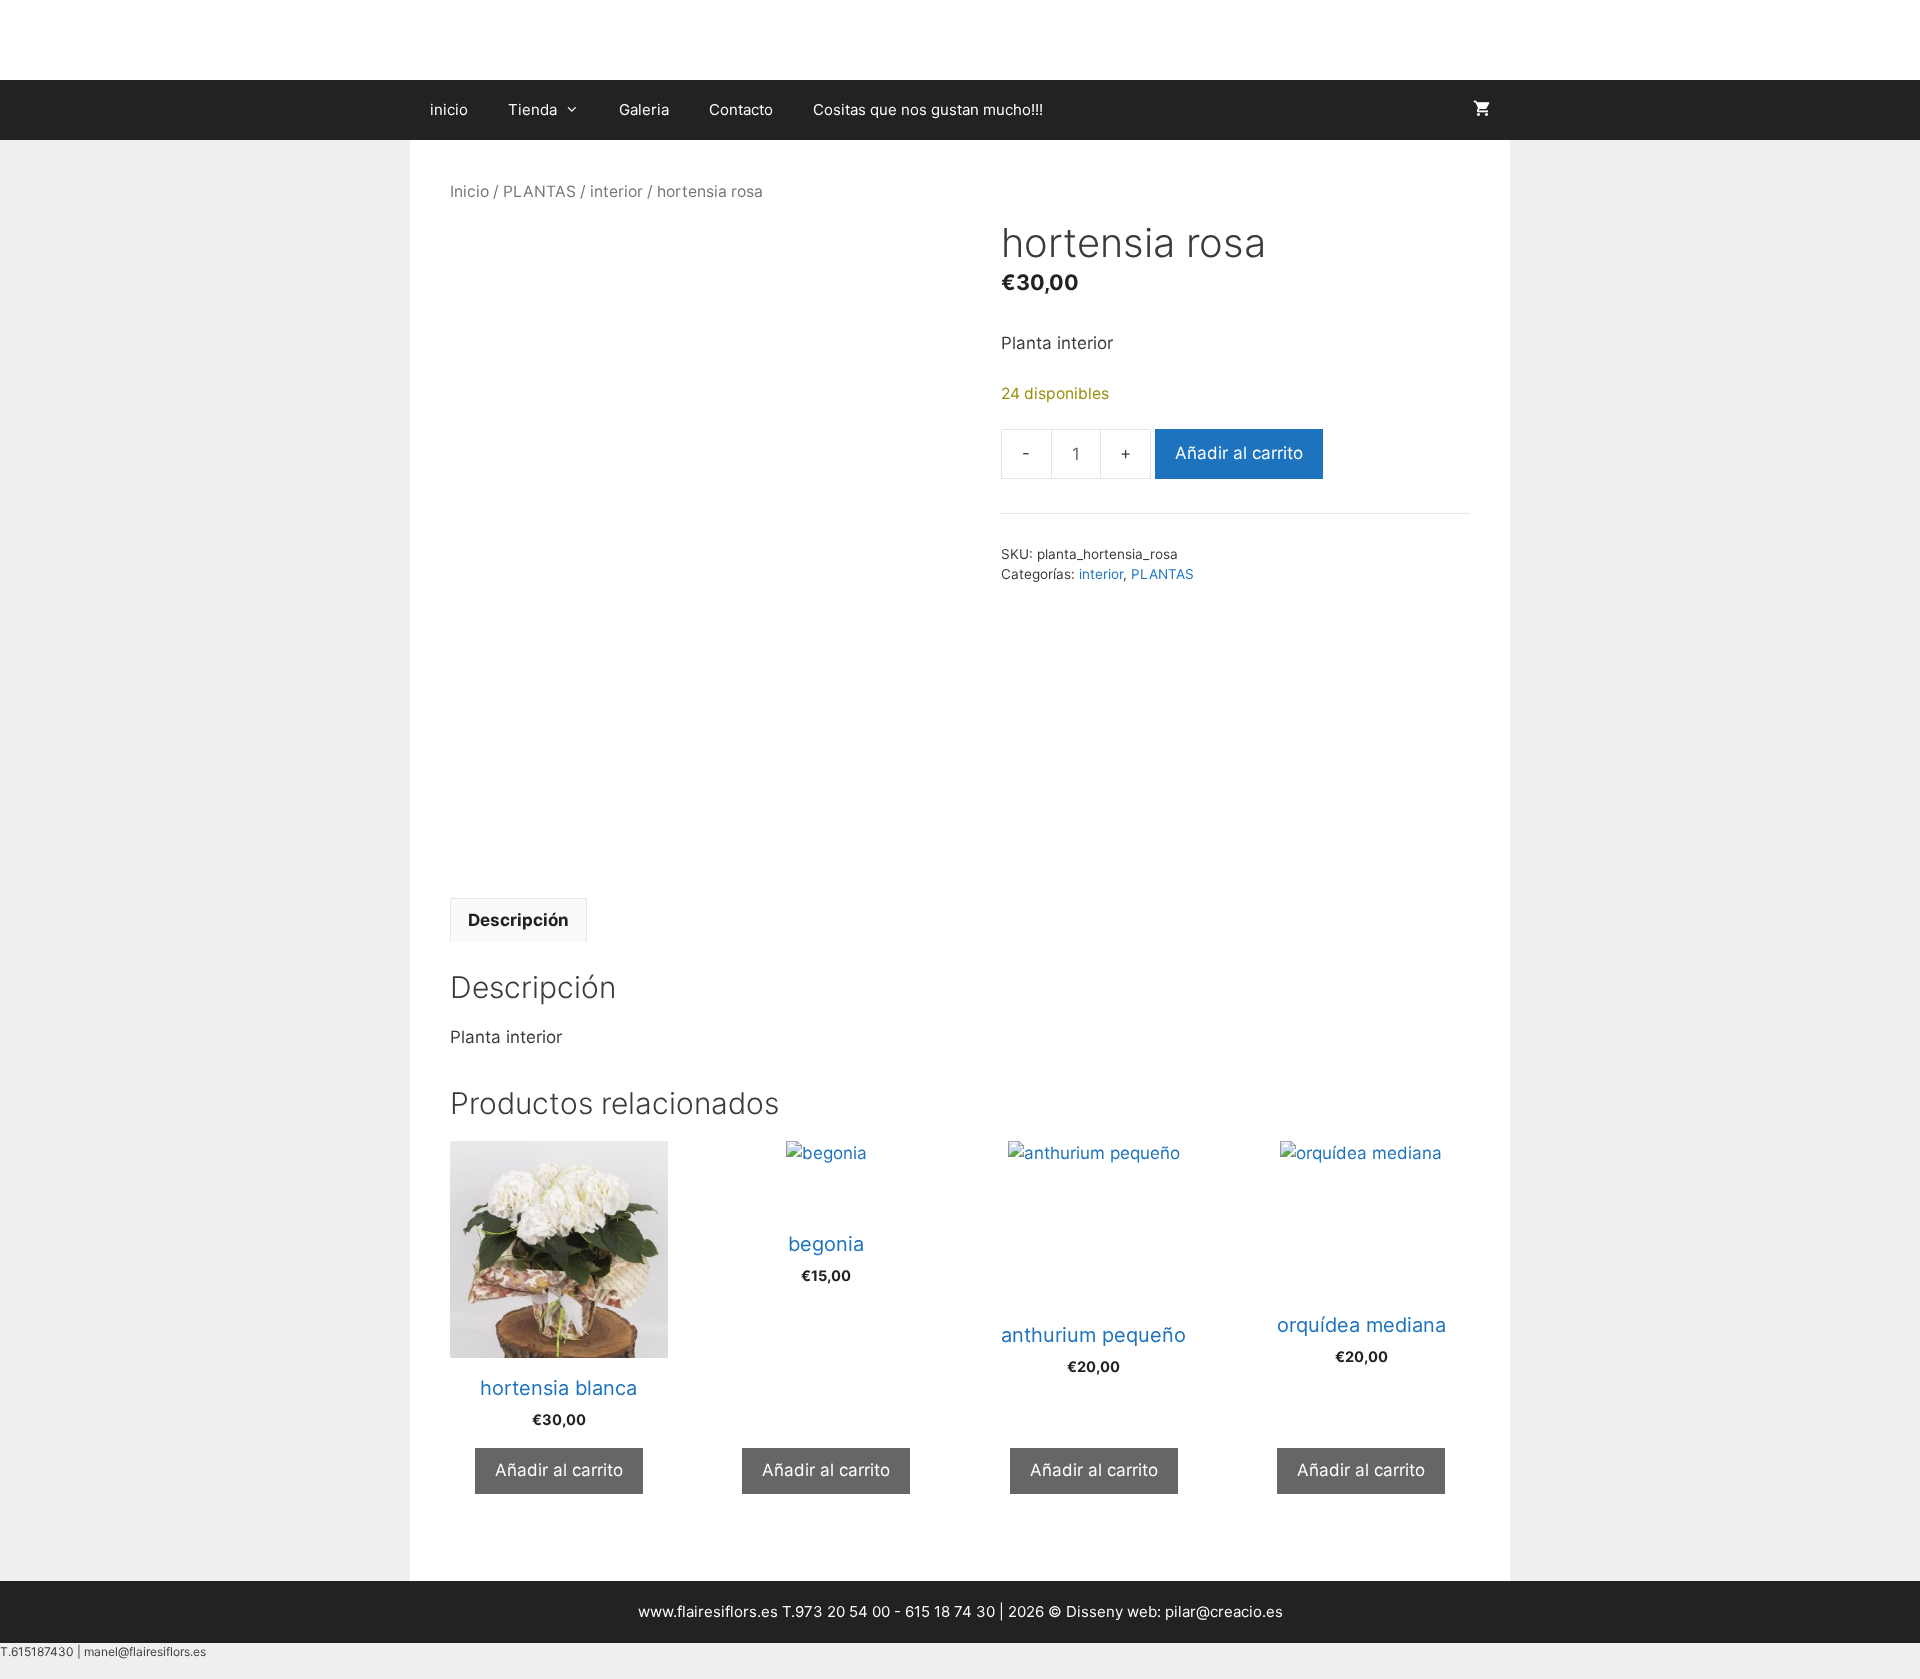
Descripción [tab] (518, 920)
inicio (449, 109)
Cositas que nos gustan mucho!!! (928, 109)
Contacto (741, 109)
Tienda (532, 109)
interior (616, 191)
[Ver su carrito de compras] (1481, 110)
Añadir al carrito (1239, 453)
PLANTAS (539, 191)
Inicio (469, 191)
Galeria (644, 109)
